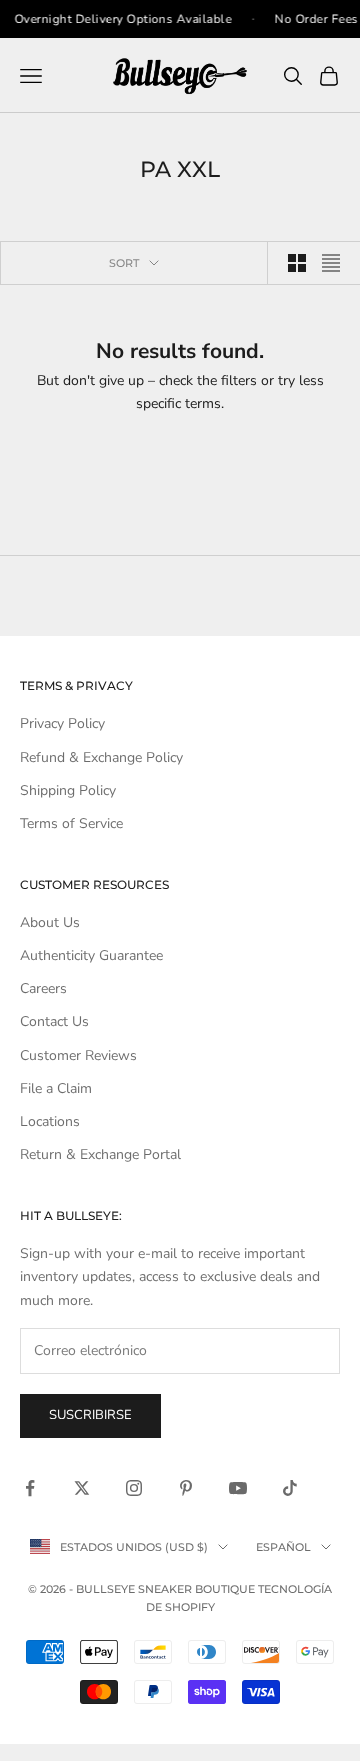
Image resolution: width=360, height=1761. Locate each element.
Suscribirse (90, 1415)
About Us (50, 922)
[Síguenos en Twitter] (82, 1488)
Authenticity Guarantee (91, 955)
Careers (43, 988)
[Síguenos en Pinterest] (186, 1488)
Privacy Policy (62, 723)
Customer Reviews (78, 1055)
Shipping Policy (68, 790)
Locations (50, 1121)
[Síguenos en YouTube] (238, 1488)
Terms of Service (71, 823)
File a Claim (56, 1088)
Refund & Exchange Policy (101, 757)
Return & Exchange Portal (100, 1154)
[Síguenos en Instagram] (134, 1488)
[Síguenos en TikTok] (290, 1488)
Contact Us (54, 1021)
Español (283, 1547)
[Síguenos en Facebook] (30, 1488)
